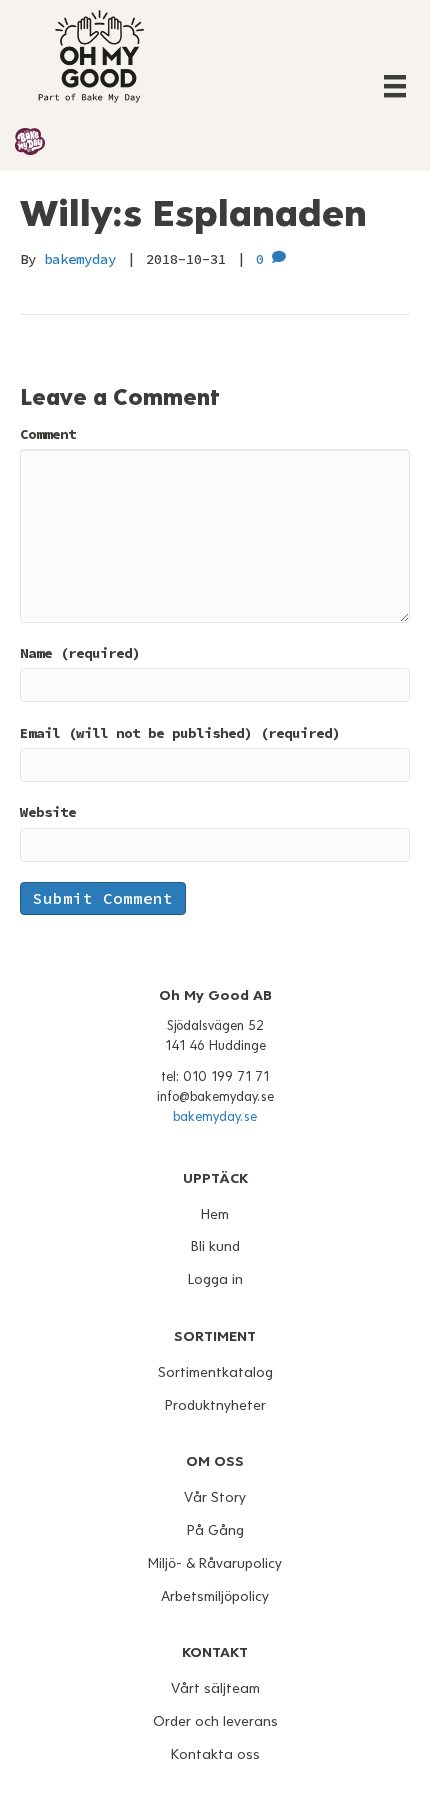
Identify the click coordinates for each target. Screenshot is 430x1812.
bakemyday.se (215, 1117)
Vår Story (215, 1497)
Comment (48, 434)
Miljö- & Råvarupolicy (215, 1563)
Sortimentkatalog (215, 1372)
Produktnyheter (215, 1405)
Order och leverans (215, 1721)
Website (48, 812)
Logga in (215, 1279)
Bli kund (215, 1246)
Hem (215, 1214)
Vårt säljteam (215, 1688)
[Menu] (395, 86)
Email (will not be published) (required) (180, 733)
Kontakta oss (215, 1754)
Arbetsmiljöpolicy (215, 1596)
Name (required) (80, 653)
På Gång (215, 1530)
